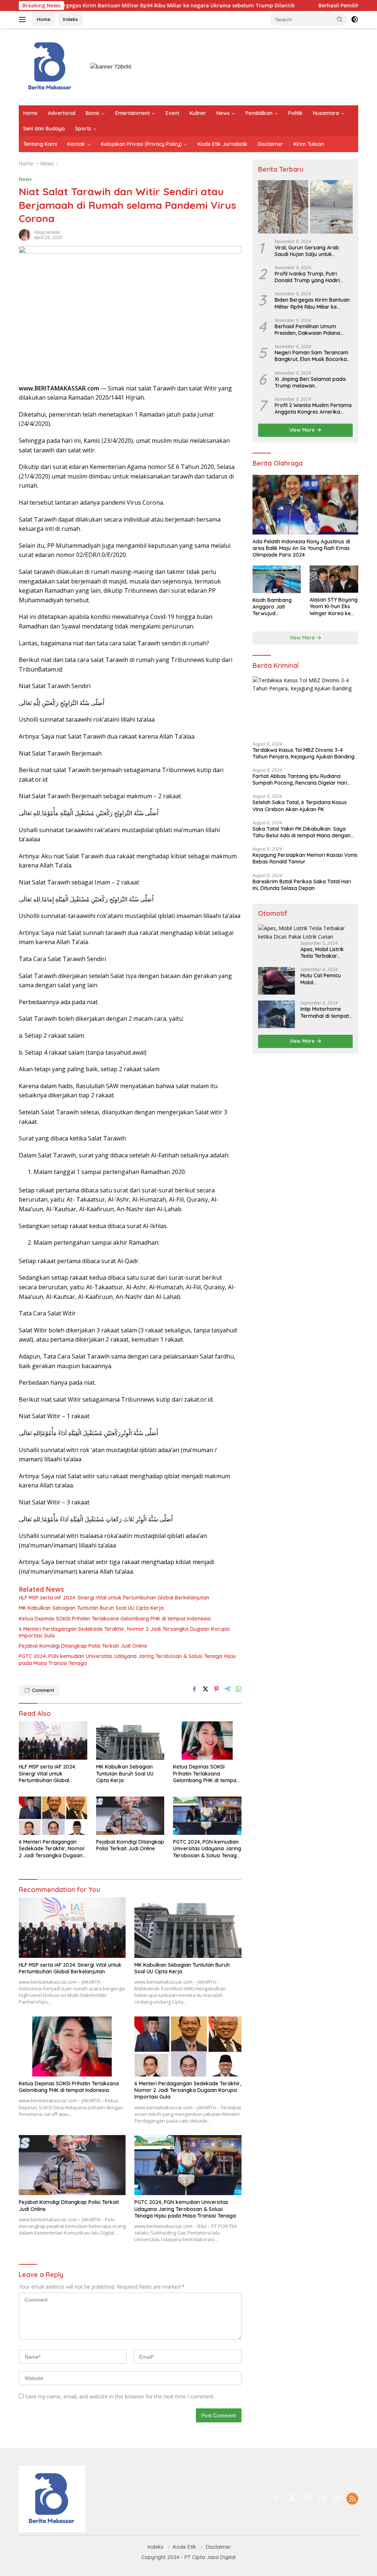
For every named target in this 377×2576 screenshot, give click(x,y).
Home (44, 19)
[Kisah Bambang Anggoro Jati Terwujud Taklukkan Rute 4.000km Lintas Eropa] (277, 579)
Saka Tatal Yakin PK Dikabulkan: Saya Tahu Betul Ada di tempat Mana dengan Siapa (302, 832)
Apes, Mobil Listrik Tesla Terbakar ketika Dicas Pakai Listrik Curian (323, 953)
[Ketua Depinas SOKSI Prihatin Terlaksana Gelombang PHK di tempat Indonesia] (207, 1741)
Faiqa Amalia (47, 232)
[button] (340, 19)
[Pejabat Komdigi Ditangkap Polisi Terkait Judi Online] (130, 1816)
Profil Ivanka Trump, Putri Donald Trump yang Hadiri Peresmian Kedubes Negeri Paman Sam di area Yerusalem (313, 277)
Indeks (71, 19)
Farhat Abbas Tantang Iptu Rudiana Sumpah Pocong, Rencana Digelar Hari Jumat (300, 779)
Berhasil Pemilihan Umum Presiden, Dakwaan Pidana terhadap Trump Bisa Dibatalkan (307, 330)
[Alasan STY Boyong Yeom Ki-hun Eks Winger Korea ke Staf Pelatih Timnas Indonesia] (334, 579)
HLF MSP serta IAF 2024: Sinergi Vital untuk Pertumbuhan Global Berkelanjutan (114, 1598)
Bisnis (93, 113)
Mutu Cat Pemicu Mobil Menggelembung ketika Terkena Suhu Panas (325, 979)
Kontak (76, 144)
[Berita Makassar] (50, 66)
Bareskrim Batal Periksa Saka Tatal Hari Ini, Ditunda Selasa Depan (302, 885)
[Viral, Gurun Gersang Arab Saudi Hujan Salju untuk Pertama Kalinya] (305, 207)
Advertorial (62, 113)
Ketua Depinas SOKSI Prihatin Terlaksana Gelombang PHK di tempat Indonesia (115, 1619)
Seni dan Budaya (44, 129)
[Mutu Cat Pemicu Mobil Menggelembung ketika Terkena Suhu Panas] (276, 981)
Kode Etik (185, 2547)
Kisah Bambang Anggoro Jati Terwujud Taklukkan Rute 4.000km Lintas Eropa (272, 607)
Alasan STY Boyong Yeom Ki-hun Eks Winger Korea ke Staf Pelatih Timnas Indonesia (334, 607)
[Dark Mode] (355, 20)
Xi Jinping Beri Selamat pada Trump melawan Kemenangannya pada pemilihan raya (310, 382)
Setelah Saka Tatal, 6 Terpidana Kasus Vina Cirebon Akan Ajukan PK (300, 806)
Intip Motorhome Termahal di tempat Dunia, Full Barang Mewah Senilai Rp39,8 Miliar (327, 1012)
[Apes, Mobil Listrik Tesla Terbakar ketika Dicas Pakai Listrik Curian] (305, 933)
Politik (295, 113)
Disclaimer (270, 144)
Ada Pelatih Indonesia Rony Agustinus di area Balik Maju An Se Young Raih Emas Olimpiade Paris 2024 (301, 548)
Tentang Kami (40, 144)
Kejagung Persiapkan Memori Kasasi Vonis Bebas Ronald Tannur (305, 858)
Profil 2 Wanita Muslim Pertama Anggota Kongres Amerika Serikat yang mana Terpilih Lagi (313, 409)
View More (303, 430)
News (223, 113)
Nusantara (326, 113)
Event (172, 113)
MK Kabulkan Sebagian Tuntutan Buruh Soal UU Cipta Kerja (91, 1608)
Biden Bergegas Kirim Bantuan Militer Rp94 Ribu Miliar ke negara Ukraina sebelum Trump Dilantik (312, 303)
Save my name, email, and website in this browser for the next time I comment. (120, 2396)
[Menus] (24, 20)
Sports (83, 129)
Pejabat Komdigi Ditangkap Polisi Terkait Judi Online (83, 1646)
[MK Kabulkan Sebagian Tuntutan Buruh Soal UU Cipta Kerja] (130, 1741)
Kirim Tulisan (309, 144)
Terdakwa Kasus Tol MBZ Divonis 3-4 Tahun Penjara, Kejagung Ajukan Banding (304, 753)
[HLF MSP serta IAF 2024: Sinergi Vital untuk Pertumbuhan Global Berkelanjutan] (53, 1741)
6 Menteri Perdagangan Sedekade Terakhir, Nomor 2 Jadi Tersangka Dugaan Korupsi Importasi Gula (124, 1632)
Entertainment (133, 113)
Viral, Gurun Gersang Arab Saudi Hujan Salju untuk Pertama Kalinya (307, 251)
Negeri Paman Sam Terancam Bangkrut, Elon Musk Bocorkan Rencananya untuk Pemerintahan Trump (312, 356)
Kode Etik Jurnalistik (223, 144)
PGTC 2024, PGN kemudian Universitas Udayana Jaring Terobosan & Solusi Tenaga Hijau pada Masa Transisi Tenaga (127, 1659)
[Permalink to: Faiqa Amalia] (25, 234)
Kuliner (198, 113)
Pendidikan (259, 113)
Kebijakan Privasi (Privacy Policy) (141, 144)
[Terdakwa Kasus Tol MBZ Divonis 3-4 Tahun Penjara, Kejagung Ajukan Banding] (305, 706)
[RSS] (352, 2499)
